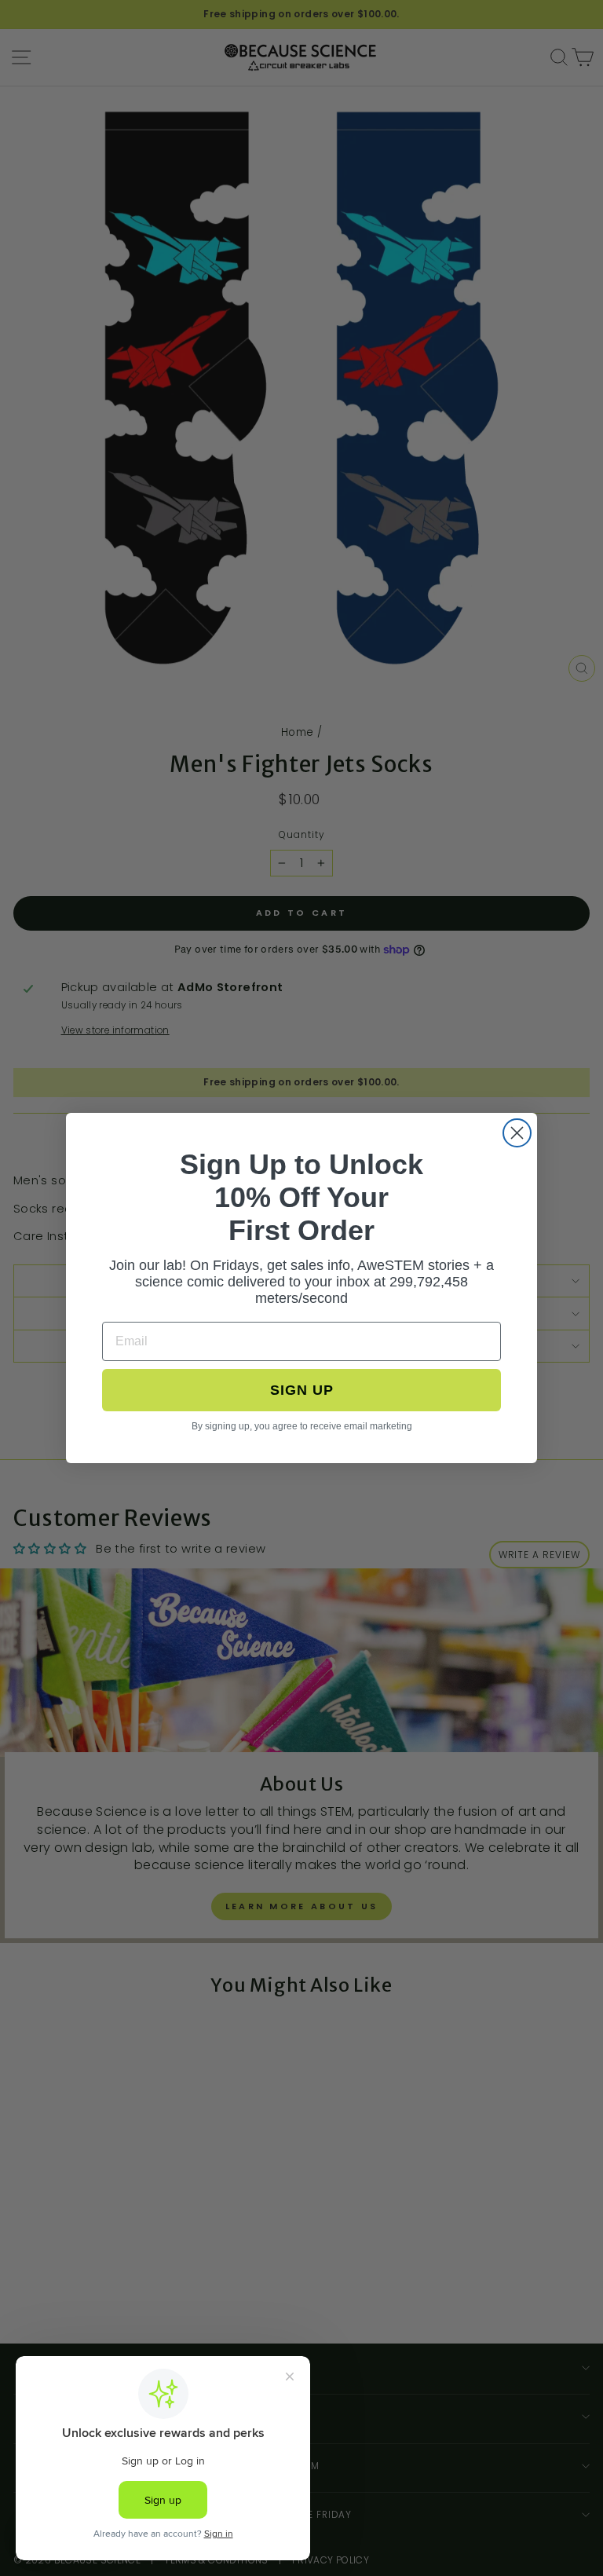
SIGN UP (302, 1390)
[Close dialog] (517, 1133)
